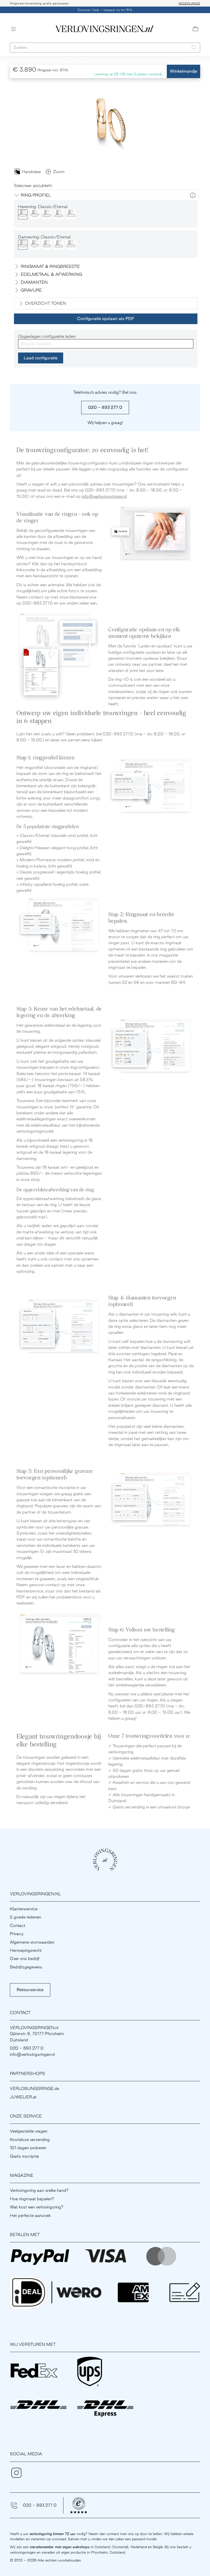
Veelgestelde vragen (29, 2131)
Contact (18, 1925)
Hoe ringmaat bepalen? (32, 2199)
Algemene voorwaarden (32, 1942)
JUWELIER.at (23, 2097)
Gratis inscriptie (24, 2156)
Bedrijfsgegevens (26, 1967)
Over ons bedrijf (25, 1958)
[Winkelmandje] (196, 29)
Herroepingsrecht (26, 1950)
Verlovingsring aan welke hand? (39, 2190)
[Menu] (13, 29)
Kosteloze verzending (30, 2140)
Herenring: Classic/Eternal (43, 207)
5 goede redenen (25, 1917)
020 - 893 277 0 (105, 407)
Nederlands (189, 3)
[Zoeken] (194, 47)
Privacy (17, 1934)
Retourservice (30, 1990)
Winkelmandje (183, 71)
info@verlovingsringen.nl (104, 496)
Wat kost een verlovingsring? (37, 2207)
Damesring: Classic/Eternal (44, 237)
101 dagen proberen (28, 2148)
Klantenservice (24, 1909)
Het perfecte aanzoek (30, 2215)
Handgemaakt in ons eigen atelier (36, 3)
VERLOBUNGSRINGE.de (34, 2088)
